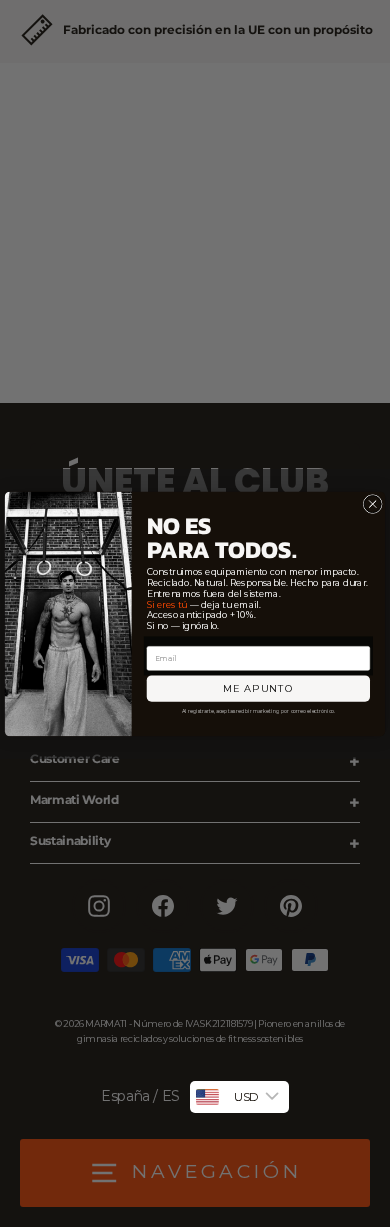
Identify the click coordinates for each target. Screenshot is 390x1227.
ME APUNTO (258, 688)
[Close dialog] (372, 503)
